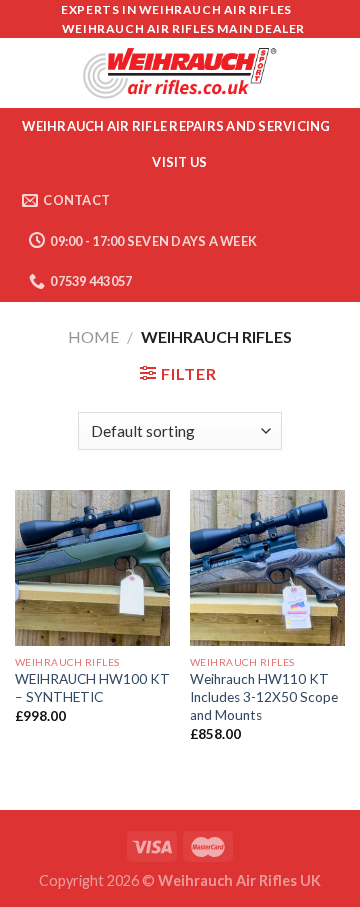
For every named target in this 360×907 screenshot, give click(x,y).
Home (93, 336)
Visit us (179, 162)
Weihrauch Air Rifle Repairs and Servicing (176, 126)
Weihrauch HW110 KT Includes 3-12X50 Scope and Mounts (264, 696)
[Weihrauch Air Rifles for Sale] (180, 73)
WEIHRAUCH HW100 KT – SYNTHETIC (92, 688)
